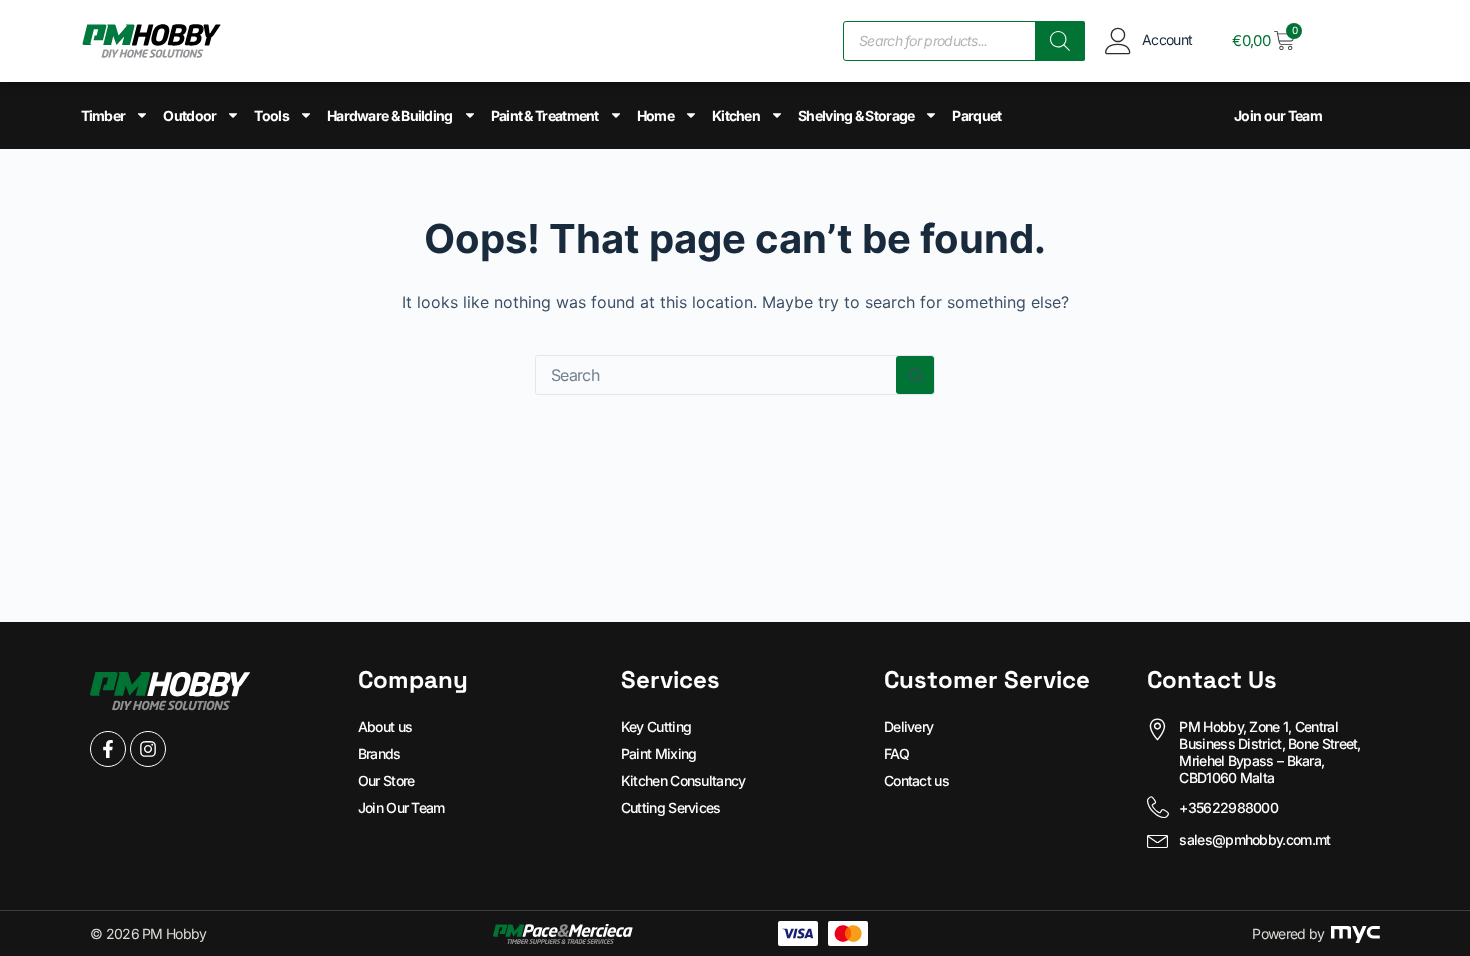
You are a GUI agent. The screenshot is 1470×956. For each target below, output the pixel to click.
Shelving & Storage (856, 115)
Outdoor (189, 115)
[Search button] (915, 375)
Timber (103, 115)
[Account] (1118, 40)
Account (1167, 39)
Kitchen (736, 115)
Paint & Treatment (545, 115)
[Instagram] (148, 749)
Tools (271, 115)
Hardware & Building (390, 115)
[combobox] (716, 375)
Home (655, 115)
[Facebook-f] (108, 749)
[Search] (1060, 41)
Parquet (976, 115)
